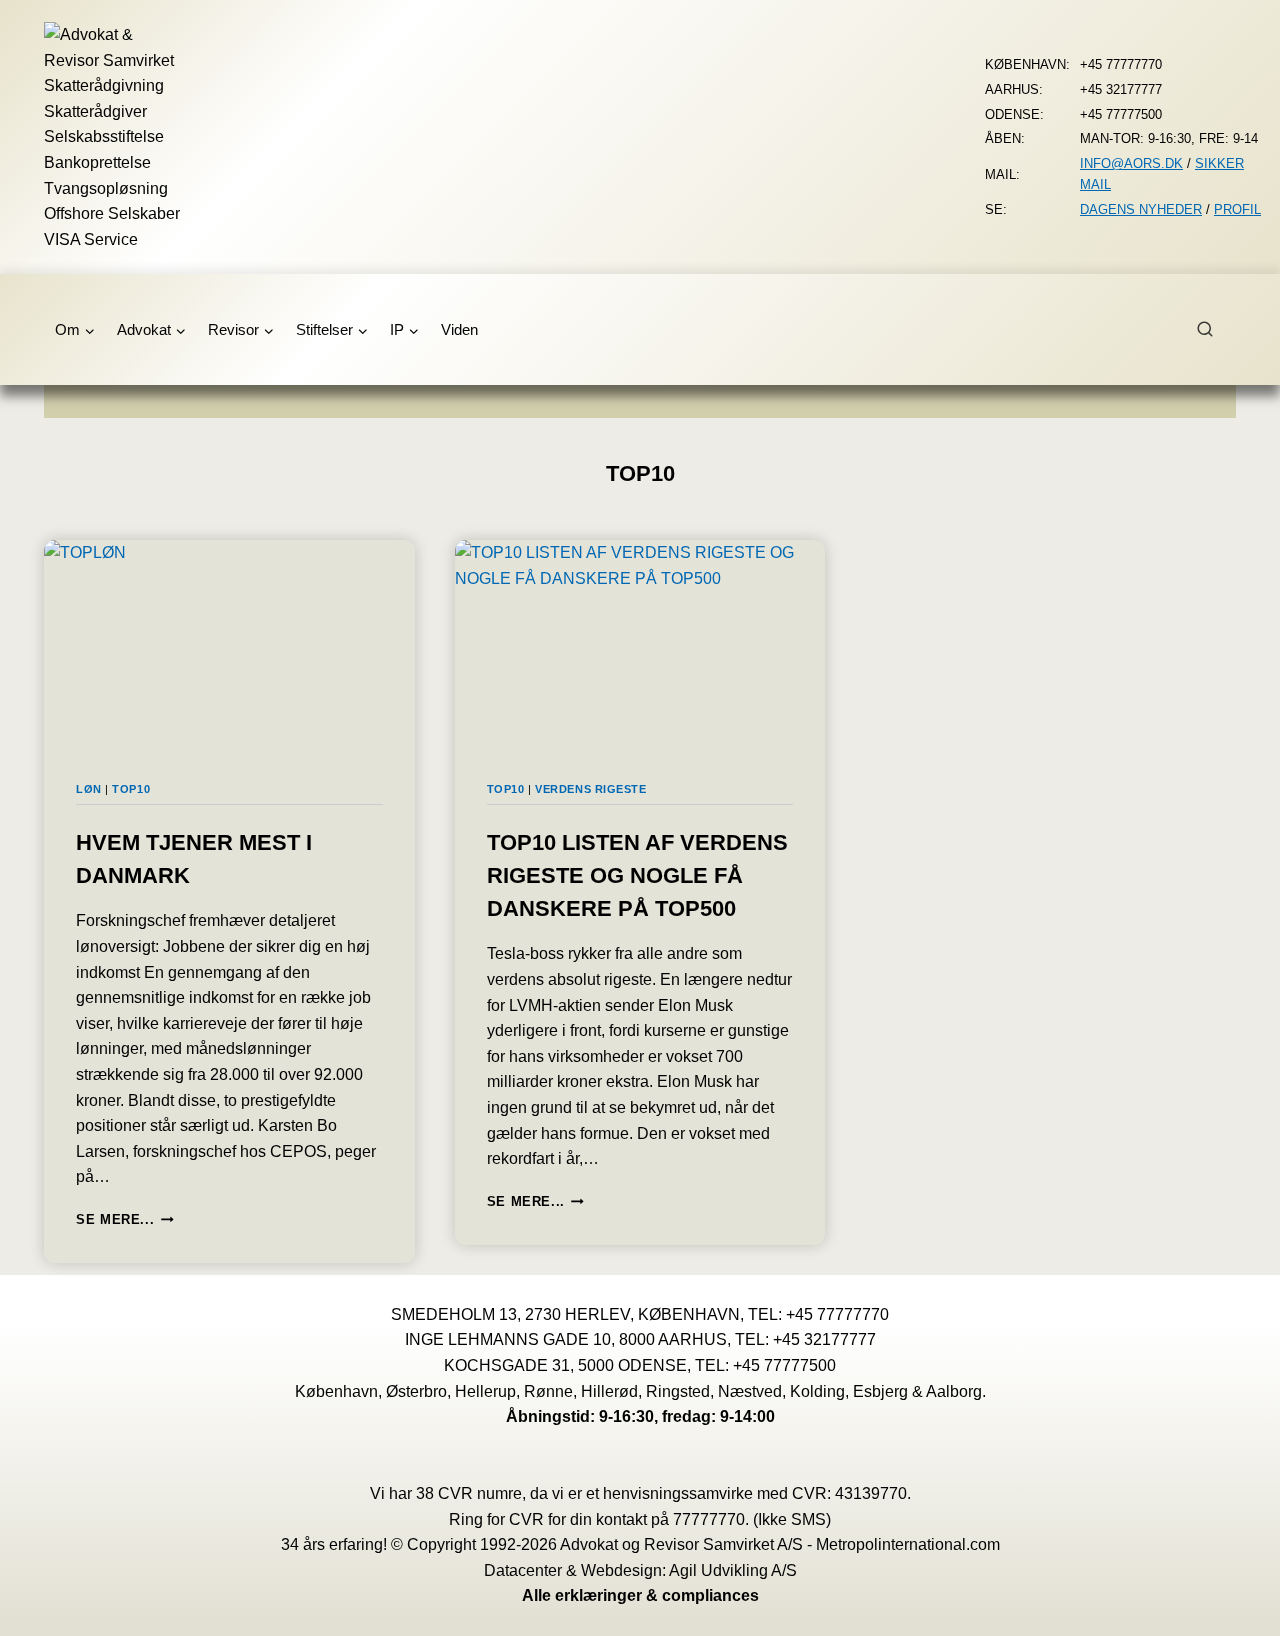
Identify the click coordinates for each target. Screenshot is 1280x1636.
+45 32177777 (824, 1339)
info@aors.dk (1131, 163)
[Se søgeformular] (1216, 330)
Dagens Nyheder (1141, 209)
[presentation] (229, 644)
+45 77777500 (784, 1365)
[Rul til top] (1235, 1606)
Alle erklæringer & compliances (640, 1595)
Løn (89, 789)
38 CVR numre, (471, 1493)
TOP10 (131, 789)
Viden (459, 329)
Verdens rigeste (590, 789)
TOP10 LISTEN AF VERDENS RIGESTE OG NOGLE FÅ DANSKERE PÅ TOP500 (637, 875)
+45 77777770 (837, 1314)
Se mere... (125, 1219)
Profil (1237, 209)
